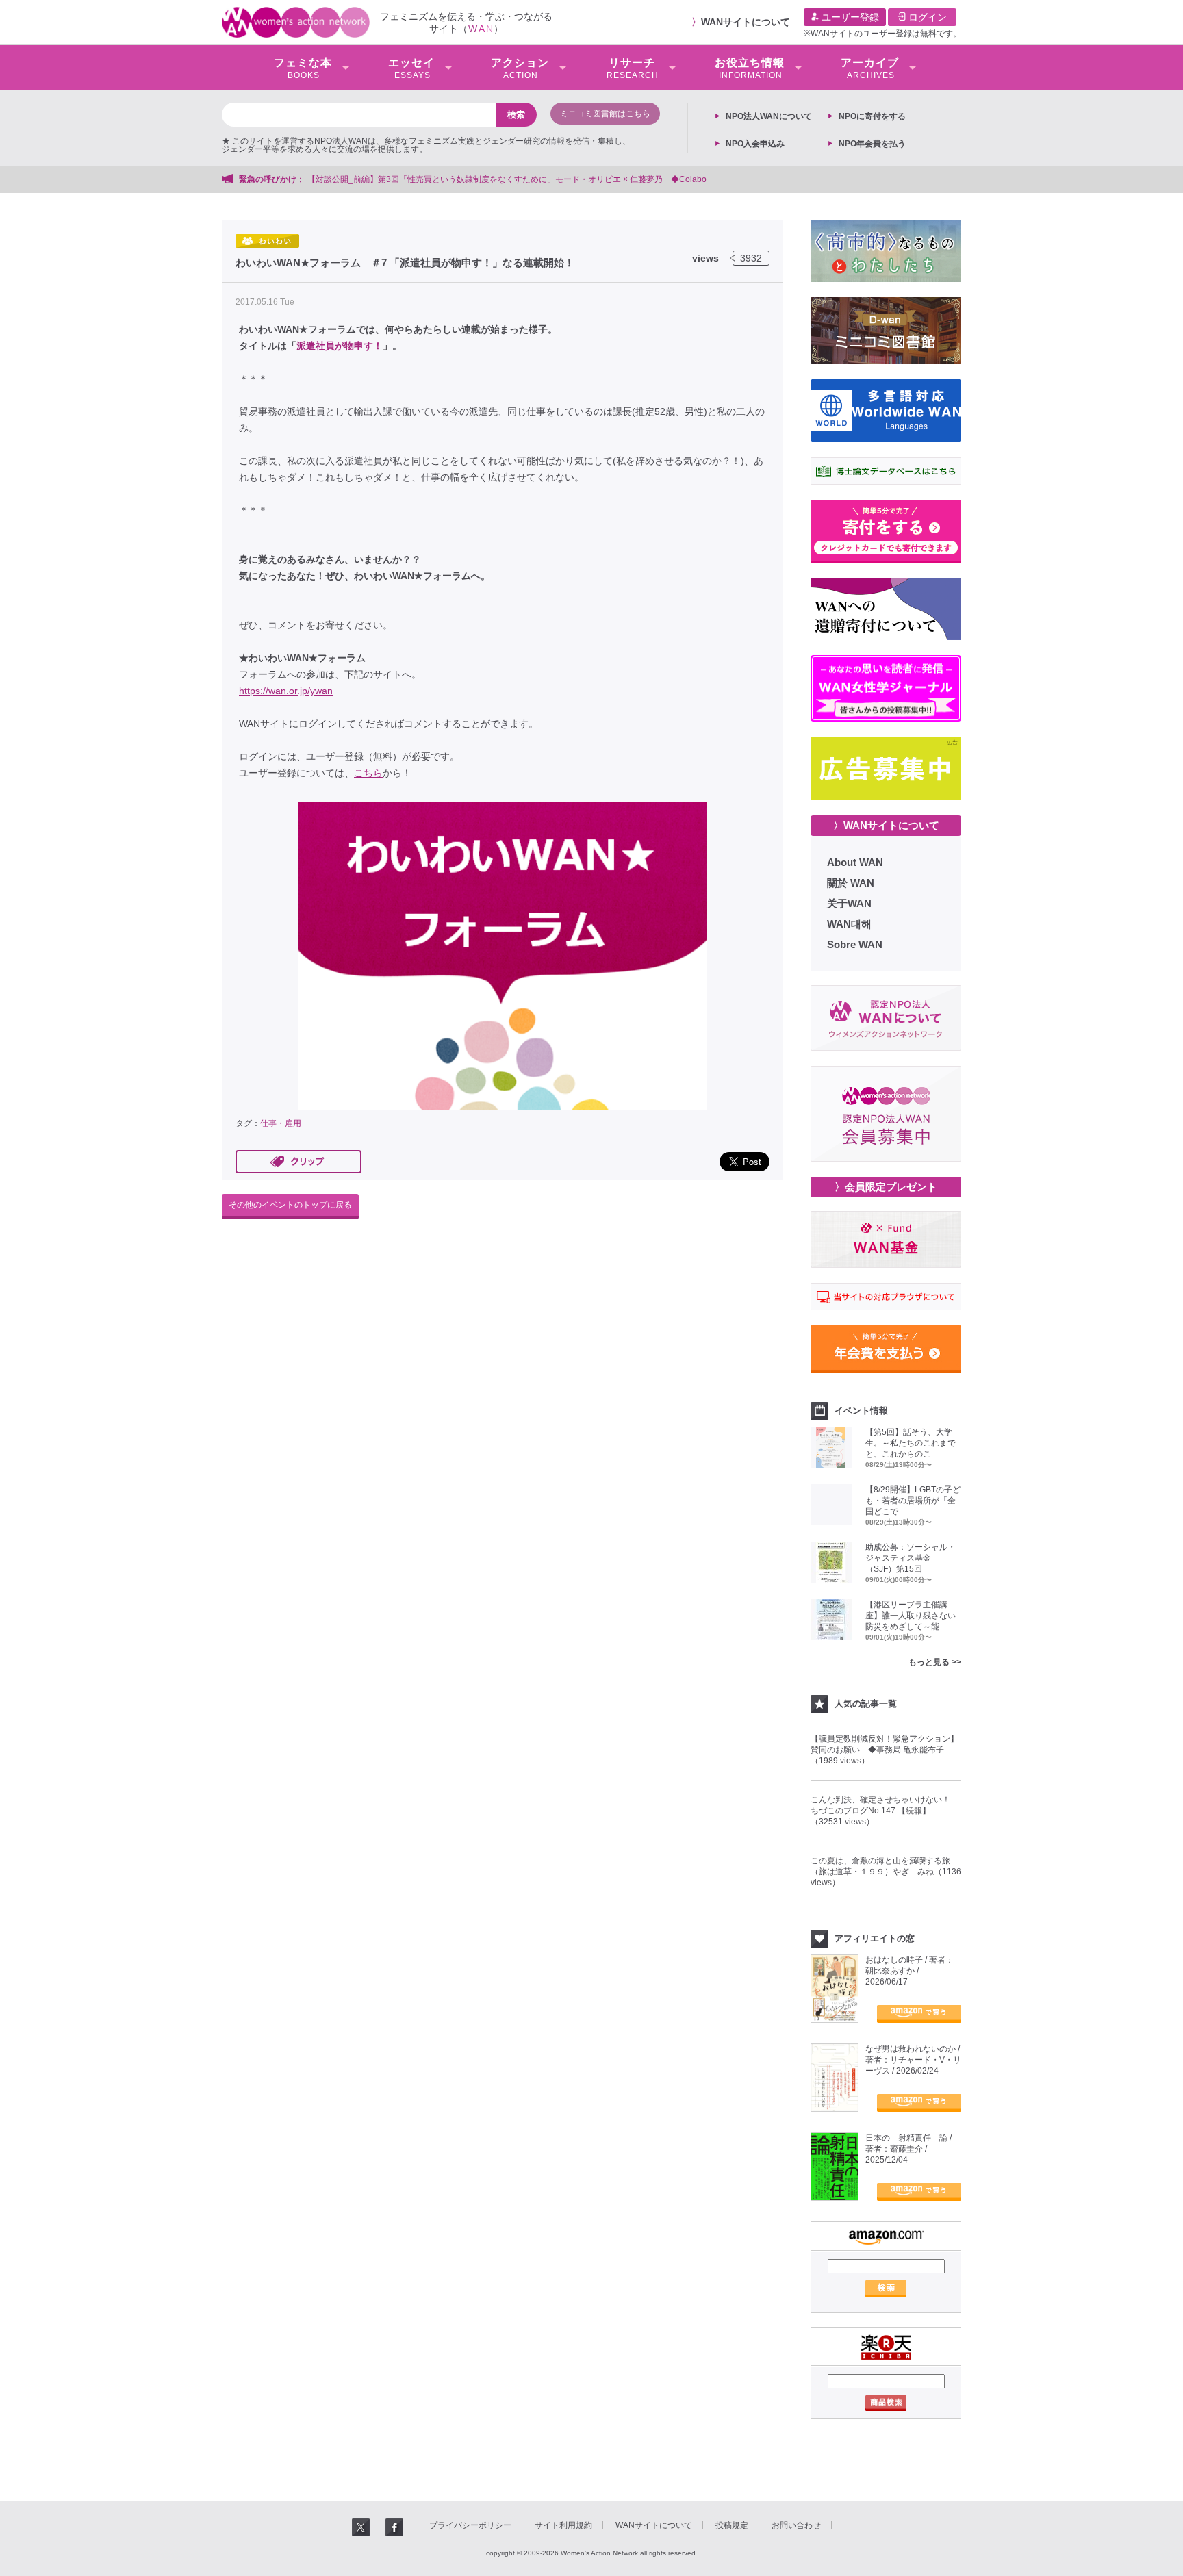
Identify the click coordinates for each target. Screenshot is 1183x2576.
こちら (368, 773)
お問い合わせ (796, 2525)
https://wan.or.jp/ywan (286, 691)
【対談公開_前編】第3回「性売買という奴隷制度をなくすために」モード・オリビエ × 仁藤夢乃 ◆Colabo (507, 179)
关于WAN (849, 903)
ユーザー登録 (849, 17)
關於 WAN (851, 883)
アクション (520, 68)
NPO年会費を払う (872, 144)
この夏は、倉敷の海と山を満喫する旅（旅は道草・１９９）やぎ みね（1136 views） (886, 1872)
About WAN (855, 862)
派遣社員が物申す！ (340, 346)
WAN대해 (849, 924)
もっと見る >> (935, 1662)
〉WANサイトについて (886, 825)
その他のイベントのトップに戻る (290, 1205)
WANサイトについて (746, 22)
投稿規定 (732, 2525)
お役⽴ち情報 (750, 68)
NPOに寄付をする (872, 116)
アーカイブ (870, 68)
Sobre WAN (855, 944)
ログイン (926, 17)
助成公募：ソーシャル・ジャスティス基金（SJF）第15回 (911, 1558)
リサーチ (633, 68)
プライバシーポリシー (470, 2525)
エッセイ (411, 68)
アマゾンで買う (919, 2014)
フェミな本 (303, 68)
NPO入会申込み (755, 144)
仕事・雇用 (281, 1123)
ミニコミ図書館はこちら (605, 114)
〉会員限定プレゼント (886, 1187)
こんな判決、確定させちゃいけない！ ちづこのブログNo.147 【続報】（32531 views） (885, 1811)
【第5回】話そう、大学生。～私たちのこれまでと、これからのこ (911, 1443)
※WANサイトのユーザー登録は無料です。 (882, 34)
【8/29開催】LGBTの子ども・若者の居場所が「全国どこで (913, 1501)
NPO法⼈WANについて (769, 116)
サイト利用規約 (563, 2525)
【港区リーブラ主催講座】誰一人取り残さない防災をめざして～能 (911, 1616)
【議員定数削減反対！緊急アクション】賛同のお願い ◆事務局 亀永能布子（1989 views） (885, 1750)
